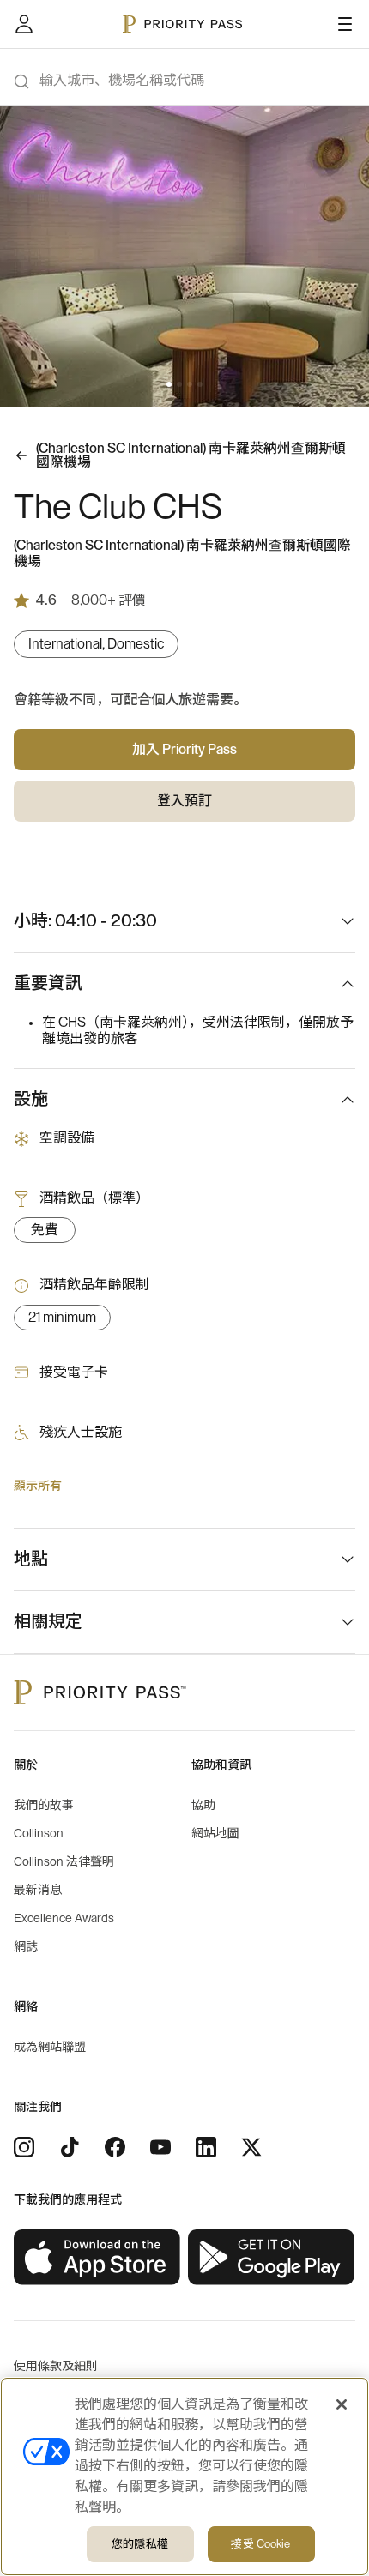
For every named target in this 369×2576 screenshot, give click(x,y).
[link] (97, 2258)
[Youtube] (160, 2147)
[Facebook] (115, 2147)
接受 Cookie (260, 2544)
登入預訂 (184, 801)
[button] (169, 384)
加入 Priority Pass (184, 750)
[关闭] (342, 2404)
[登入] (24, 24)
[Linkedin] (206, 2147)
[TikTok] (70, 2147)
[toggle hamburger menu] (345, 24)
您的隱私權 (140, 2544)
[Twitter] (251, 2147)
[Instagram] (24, 2147)
